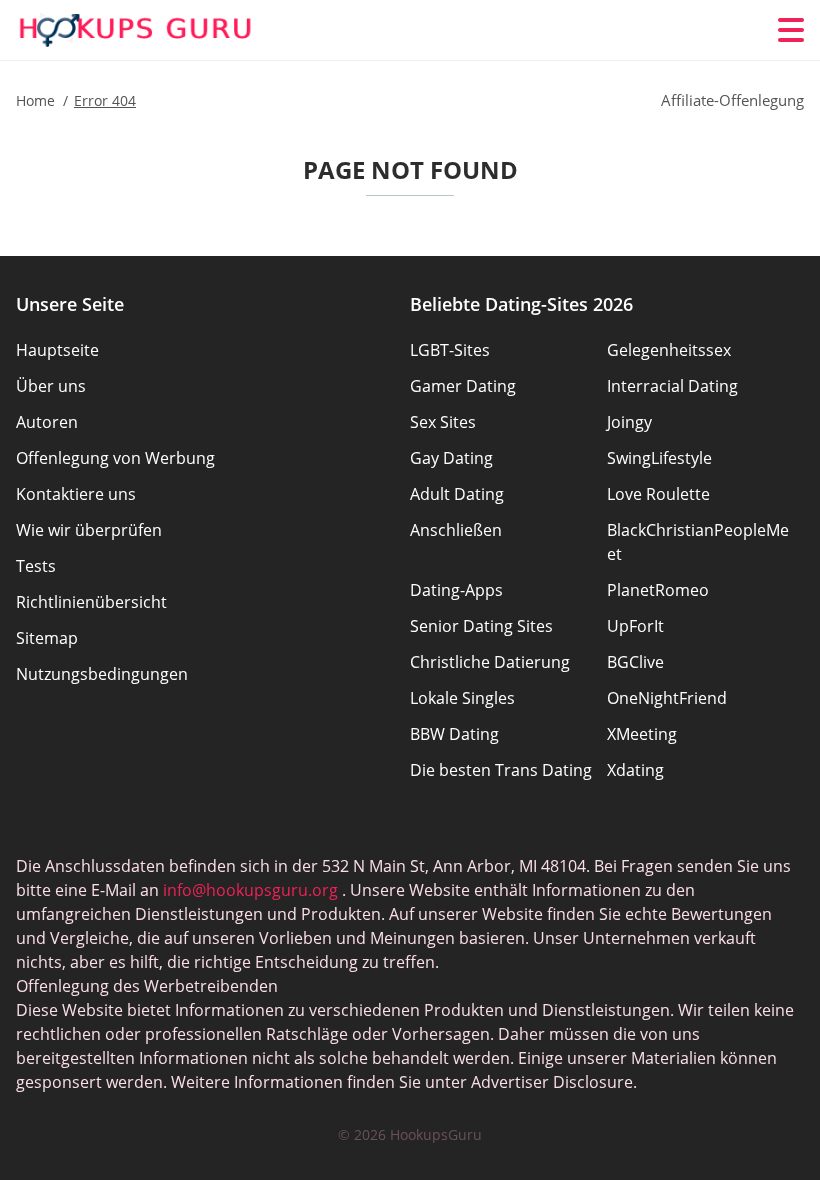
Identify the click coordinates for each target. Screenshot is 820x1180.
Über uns (51, 386)
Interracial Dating (672, 386)
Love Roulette (658, 494)
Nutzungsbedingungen (102, 674)
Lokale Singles (462, 698)
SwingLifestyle (659, 458)
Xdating (635, 770)
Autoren (47, 422)
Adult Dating (457, 494)
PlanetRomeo (658, 590)
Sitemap (47, 638)
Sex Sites (443, 422)
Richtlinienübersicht (91, 602)
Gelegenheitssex (669, 350)
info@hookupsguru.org (250, 890)
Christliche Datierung (490, 662)
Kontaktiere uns (76, 494)
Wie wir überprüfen (89, 530)
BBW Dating (454, 734)
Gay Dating (451, 458)
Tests (36, 566)
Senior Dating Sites (481, 626)
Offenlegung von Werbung (115, 458)
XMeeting (642, 734)
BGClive (635, 662)
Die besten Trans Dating (501, 770)
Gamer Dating (463, 386)
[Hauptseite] (136, 30)
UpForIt (635, 626)
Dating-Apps (456, 590)
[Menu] (791, 30)
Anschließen (456, 530)
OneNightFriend (667, 698)
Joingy (629, 422)
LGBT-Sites (450, 350)
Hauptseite (57, 350)
